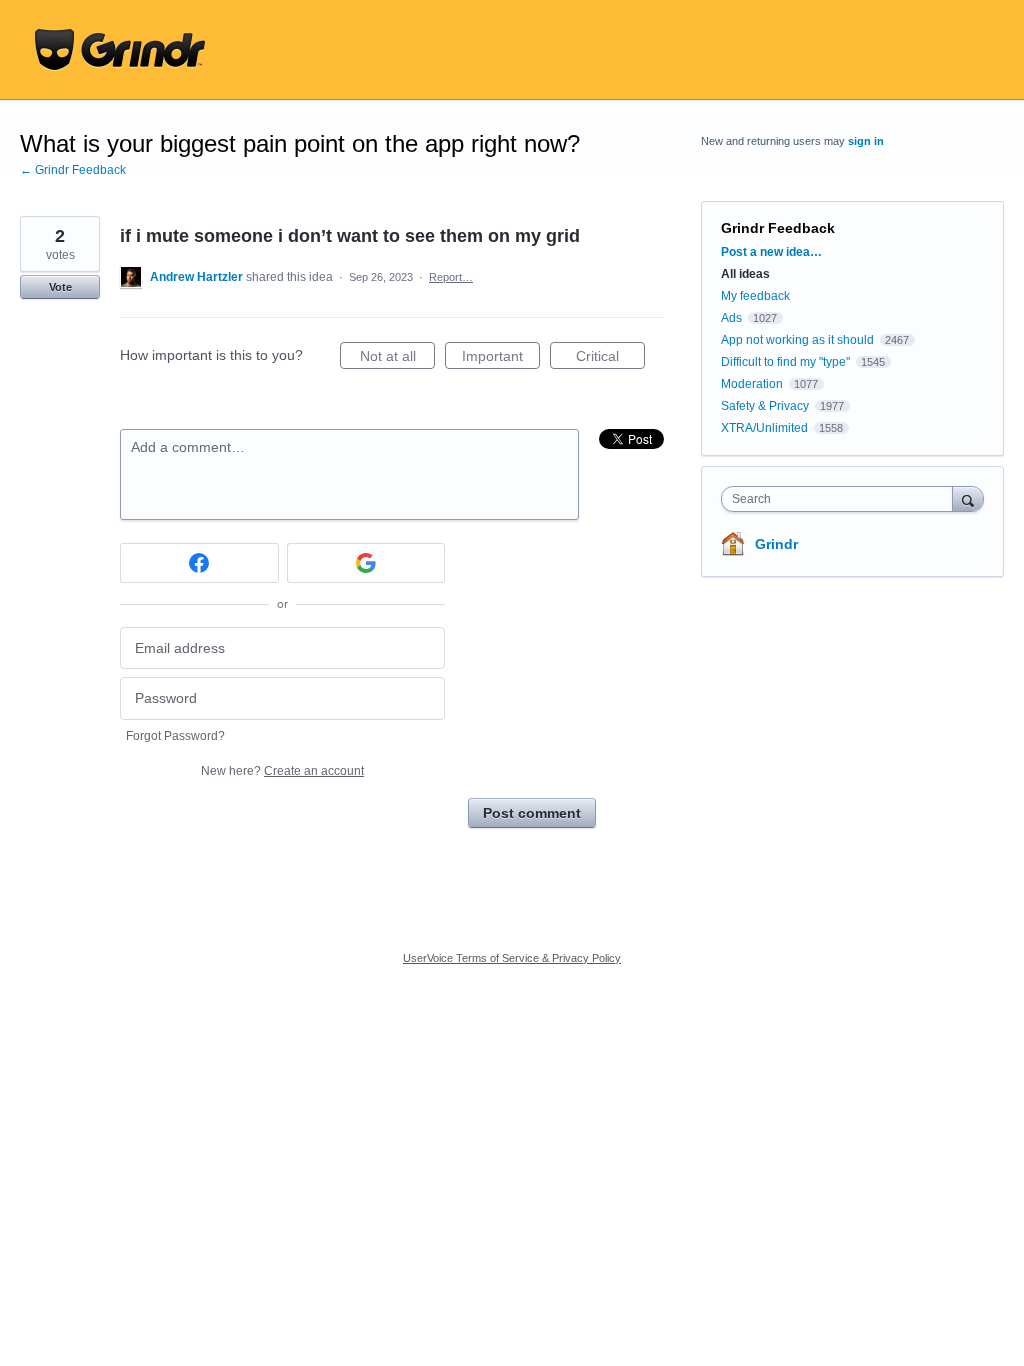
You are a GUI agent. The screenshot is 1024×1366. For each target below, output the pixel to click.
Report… (451, 277)
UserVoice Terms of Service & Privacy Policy (512, 958)
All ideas (745, 274)
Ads (731, 318)
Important (501, 358)
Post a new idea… (771, 252)
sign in (866, 141)
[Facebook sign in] (199, 563)
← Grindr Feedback (73, 170)
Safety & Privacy (766, 406)
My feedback (755, 296)
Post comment (532, 813)
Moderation (753, 384)
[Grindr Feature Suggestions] (120, 50)
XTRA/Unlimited (764, 428)
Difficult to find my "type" (785, 362)
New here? (282, 771)
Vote (60, 287)
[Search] (968, 498)
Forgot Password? (175, 736)
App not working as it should (797, 340)
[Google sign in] (366, 563)
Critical (610, 358)
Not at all (397, 358)
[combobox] (841, 499)
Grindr (776, 544)
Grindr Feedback (778, 228)
